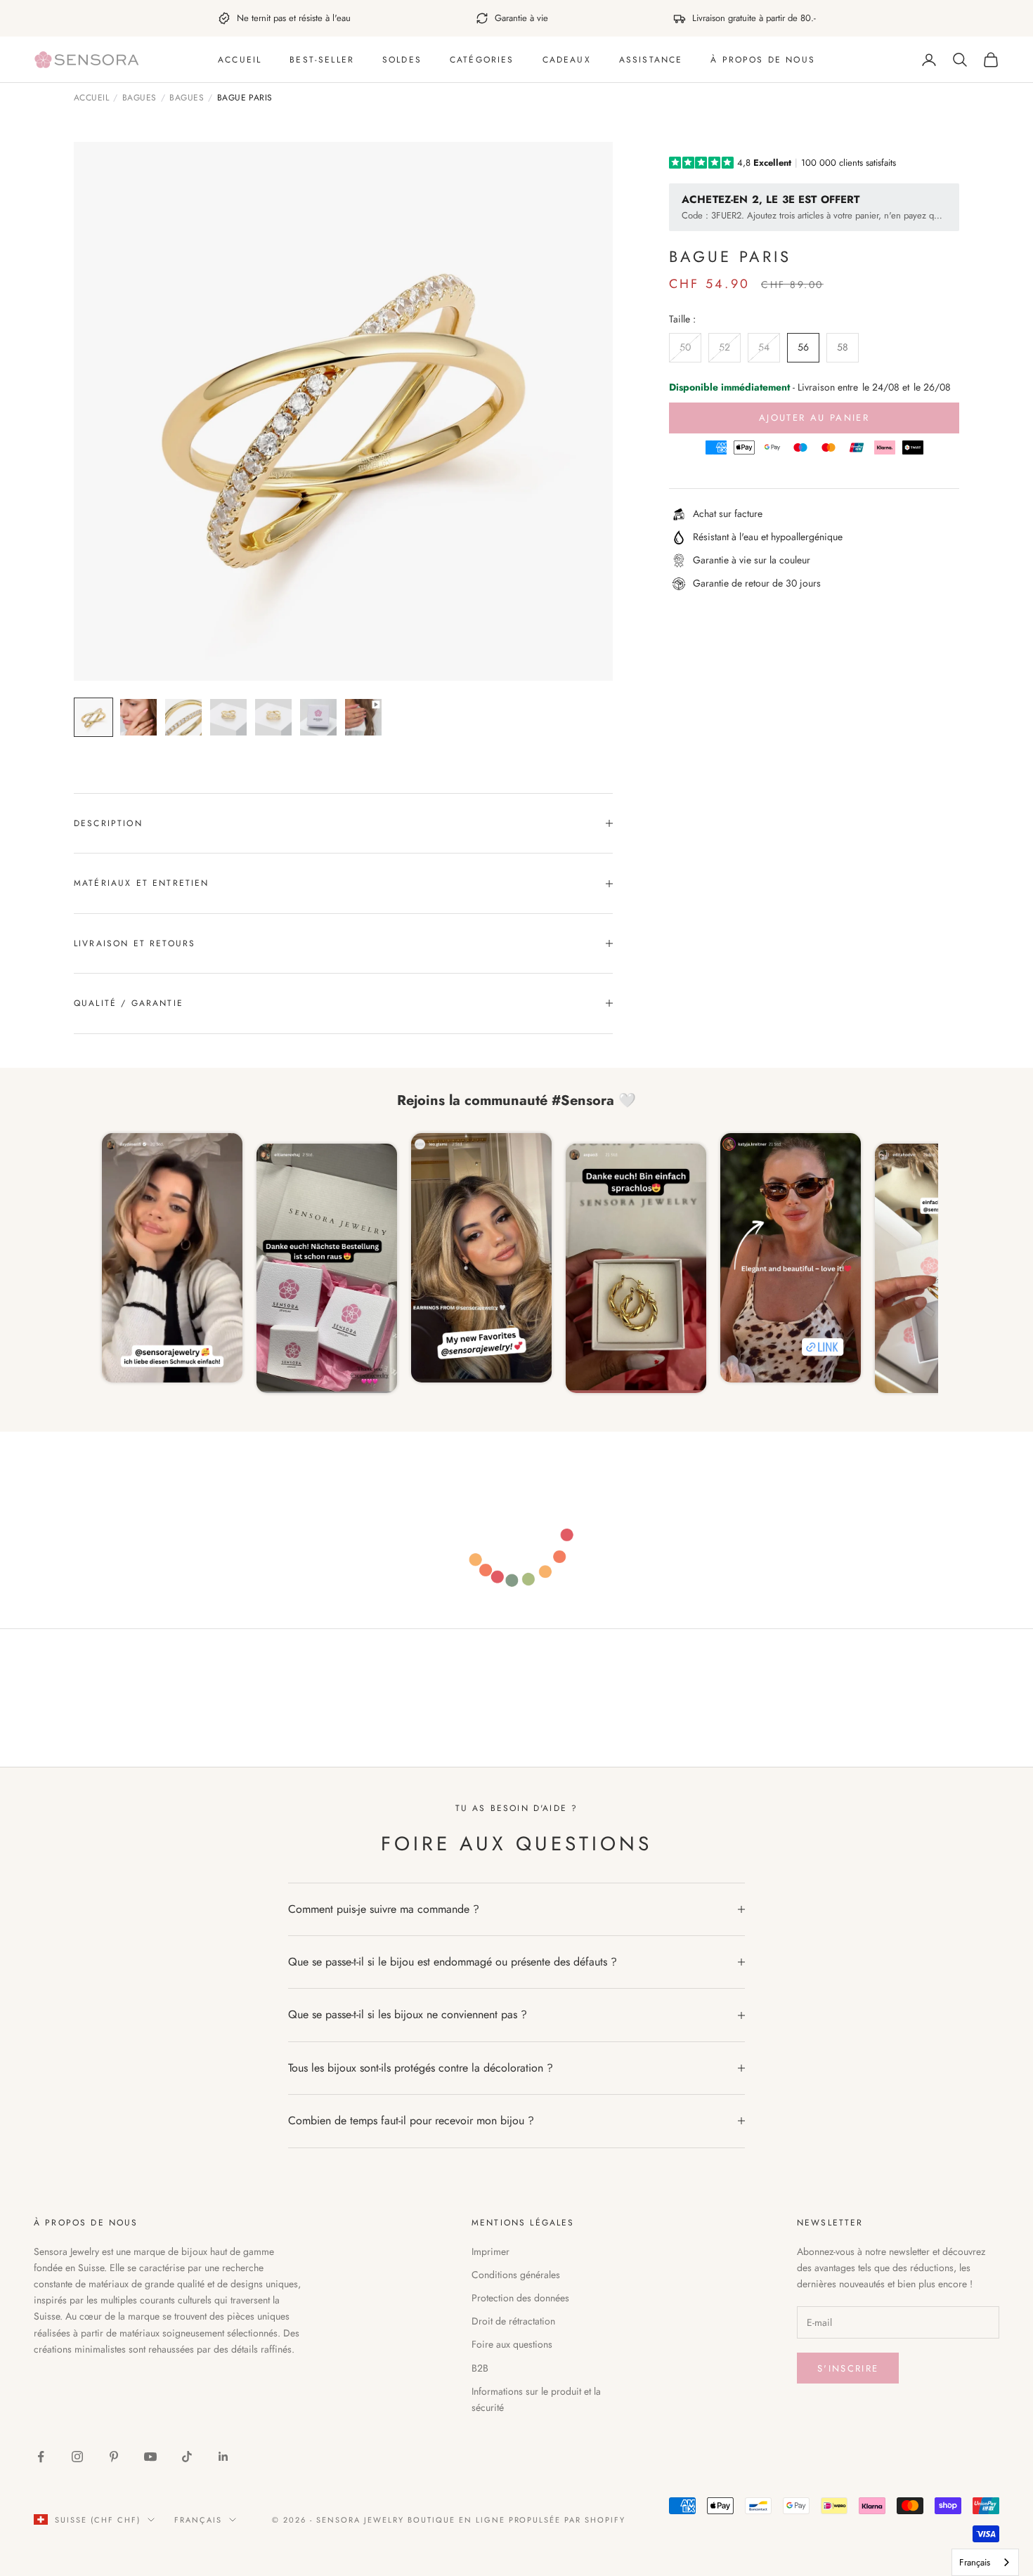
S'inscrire (848, 2368)
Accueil (240, 60)
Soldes (402, 60)
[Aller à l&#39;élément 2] (138, 717)
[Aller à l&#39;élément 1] (93, 717)
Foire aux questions (512, 2344)
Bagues (139, 98)
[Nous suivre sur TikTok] (187, 2457)
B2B (480, 2368)
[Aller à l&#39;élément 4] (228, 717)
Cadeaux (567, 60)
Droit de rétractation (513, 2321)
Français (198, 2520)
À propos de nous (763, 60)
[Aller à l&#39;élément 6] (318, 717)
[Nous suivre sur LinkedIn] (223, 2457)
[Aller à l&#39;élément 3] (183, 717)
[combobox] (985, 2562)
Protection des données (520, 2298)
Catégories (482, 60)
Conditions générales (516, 2275)
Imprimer (490, 2251)
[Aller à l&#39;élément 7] (363, 717)
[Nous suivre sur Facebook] (41, 2457)
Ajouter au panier (814, 418)
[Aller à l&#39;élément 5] (273, 717)
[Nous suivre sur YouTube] (150, 2457)
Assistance (651, 60)
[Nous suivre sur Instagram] (77, 2457)
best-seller (322, 60)
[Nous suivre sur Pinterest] (114, 2457)
